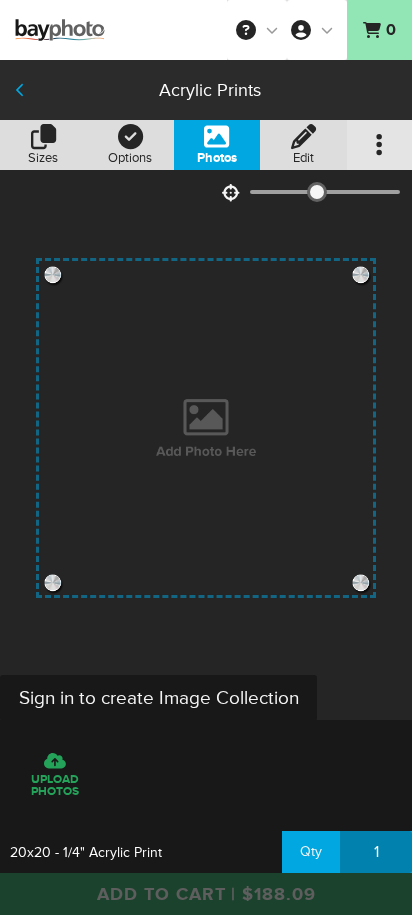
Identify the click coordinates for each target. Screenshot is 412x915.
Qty (311, 851)
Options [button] (130, 158)
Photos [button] (217, 158)
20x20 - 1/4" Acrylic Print (86, 852)
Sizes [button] (43, 158)
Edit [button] (303, 158)
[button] (257, 30)
